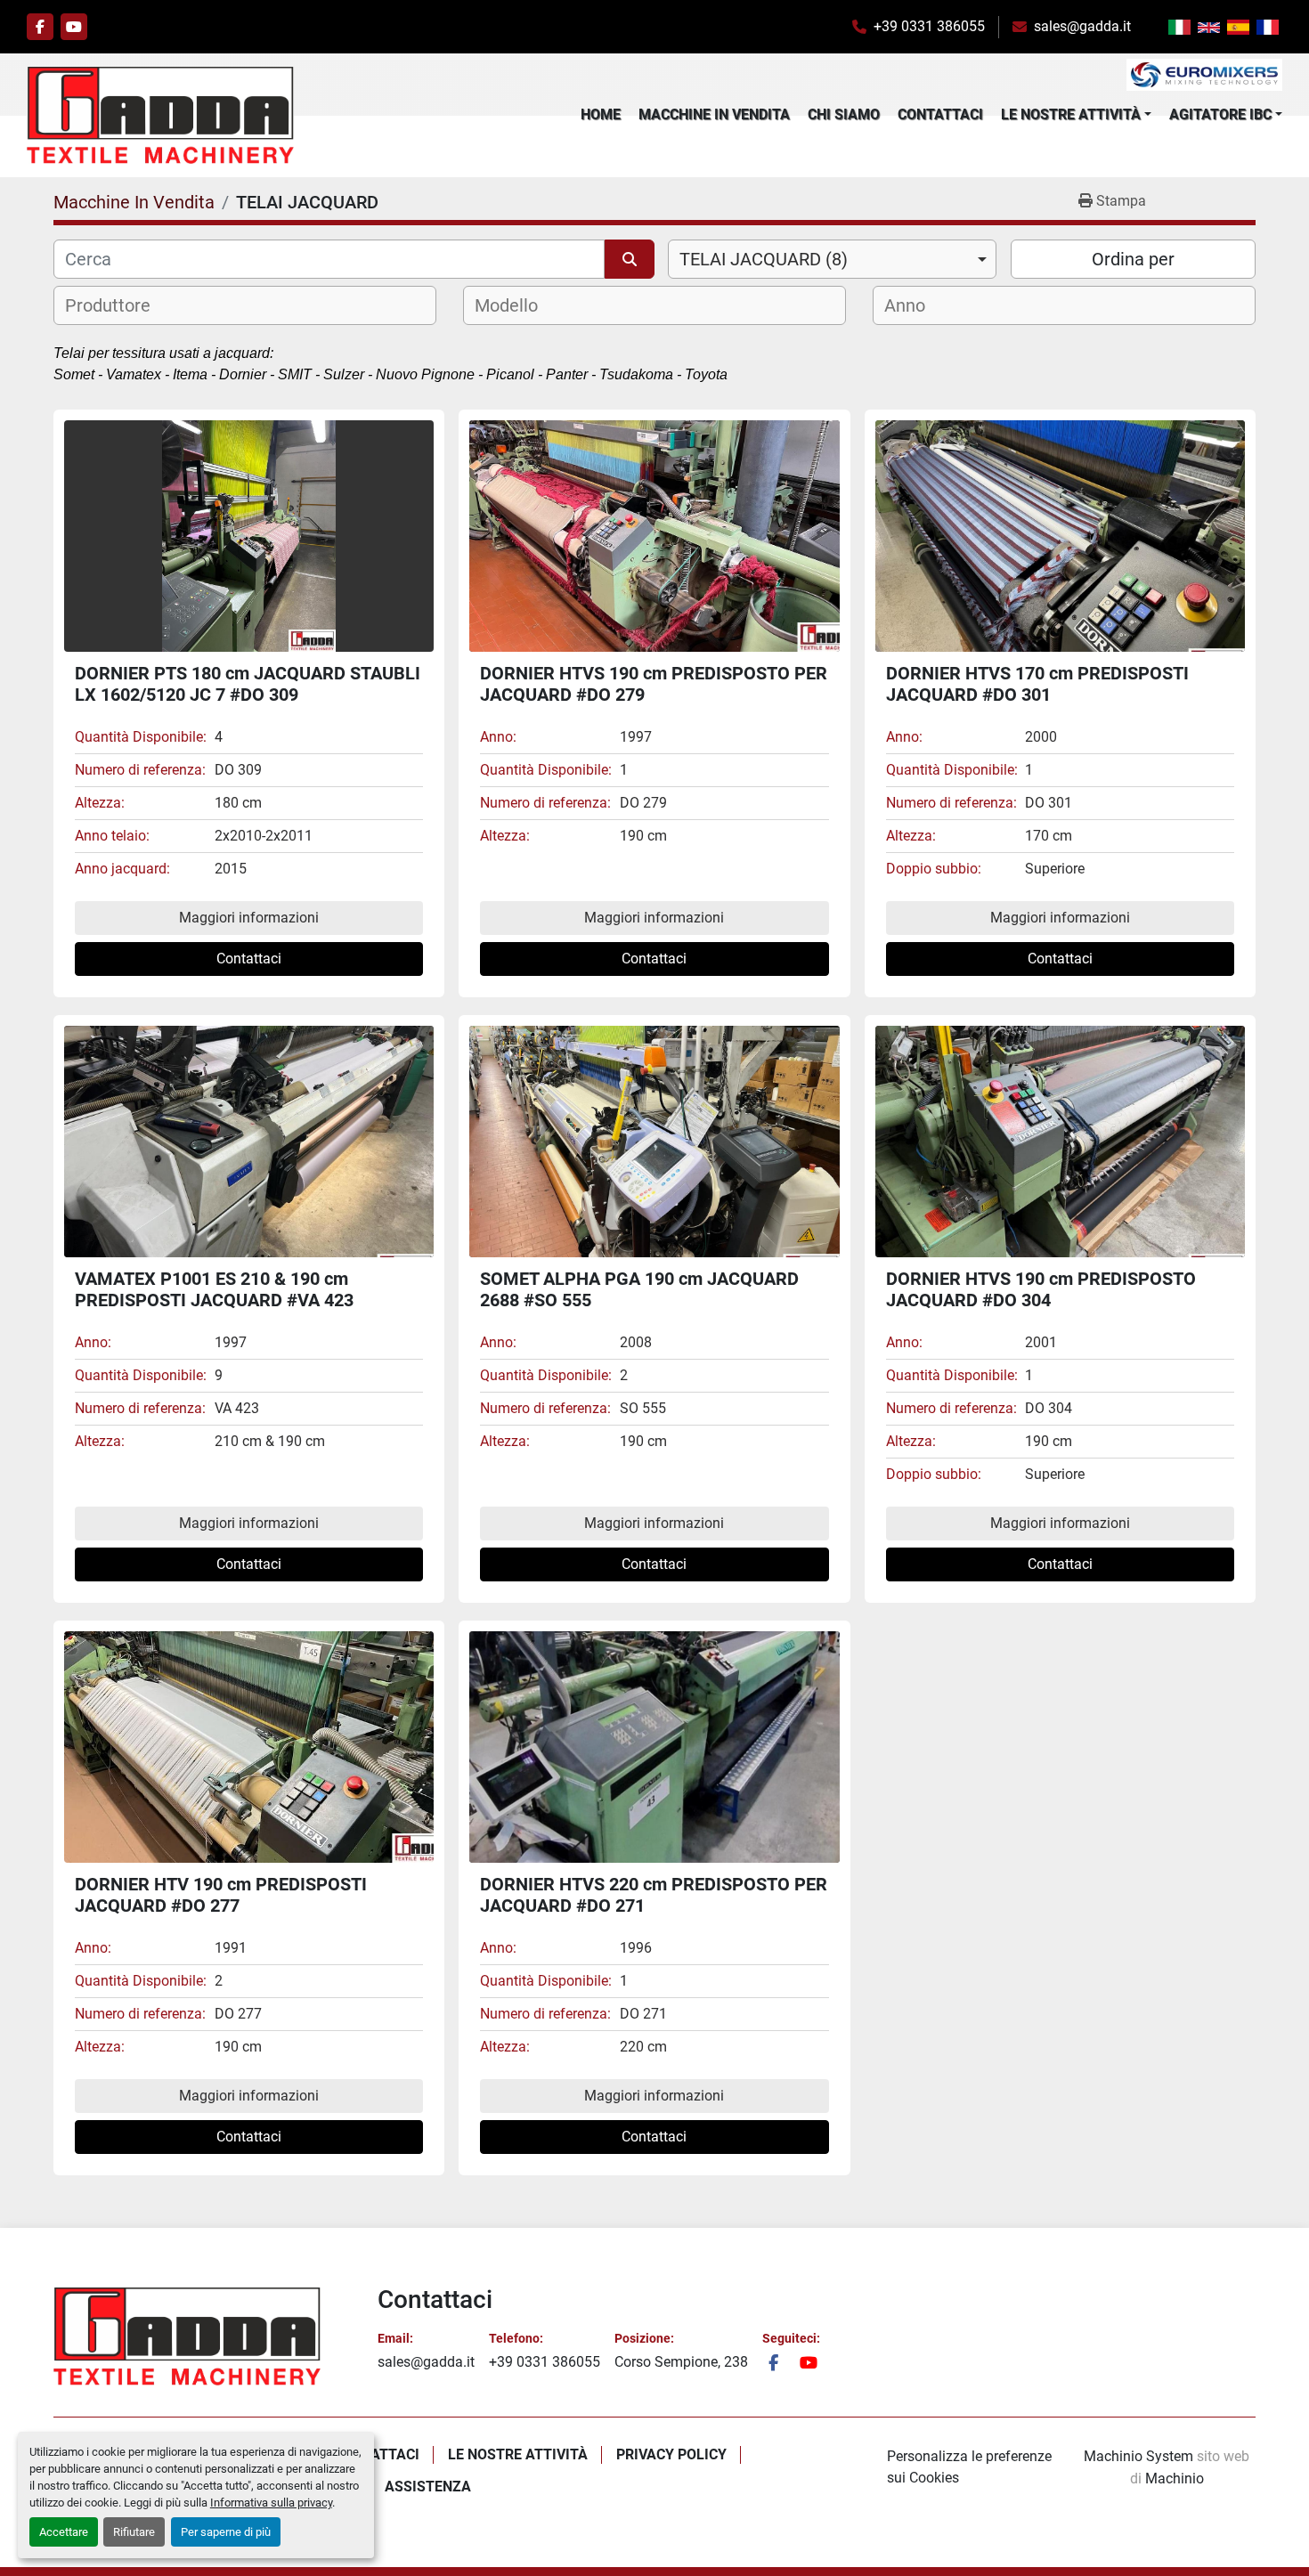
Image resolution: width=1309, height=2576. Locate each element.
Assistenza (428, 2487)
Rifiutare (134, 2532)
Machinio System (1138, 2456)
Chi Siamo (844, 114)
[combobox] (832, 259)
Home (601, 114)
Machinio (1175, 2478)
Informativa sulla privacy (271, 2503)
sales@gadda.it (1082, 26)
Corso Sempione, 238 (681, 2362)
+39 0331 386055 (929, 26)
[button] (1076, 115)
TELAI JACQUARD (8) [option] (764, 259)
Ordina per (1133, 259)
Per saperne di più (226, 2532)
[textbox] (119, 305)
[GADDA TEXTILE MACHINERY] (187, 2336)
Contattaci (940, 114)
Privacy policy (671, 2454)
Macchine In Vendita (714, 114)
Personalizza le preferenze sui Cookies (969, 2467)
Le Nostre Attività (1071, 114)
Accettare (64, 2532)
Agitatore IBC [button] (1220, 114)
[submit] (630, 259)
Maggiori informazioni (249, 918)
